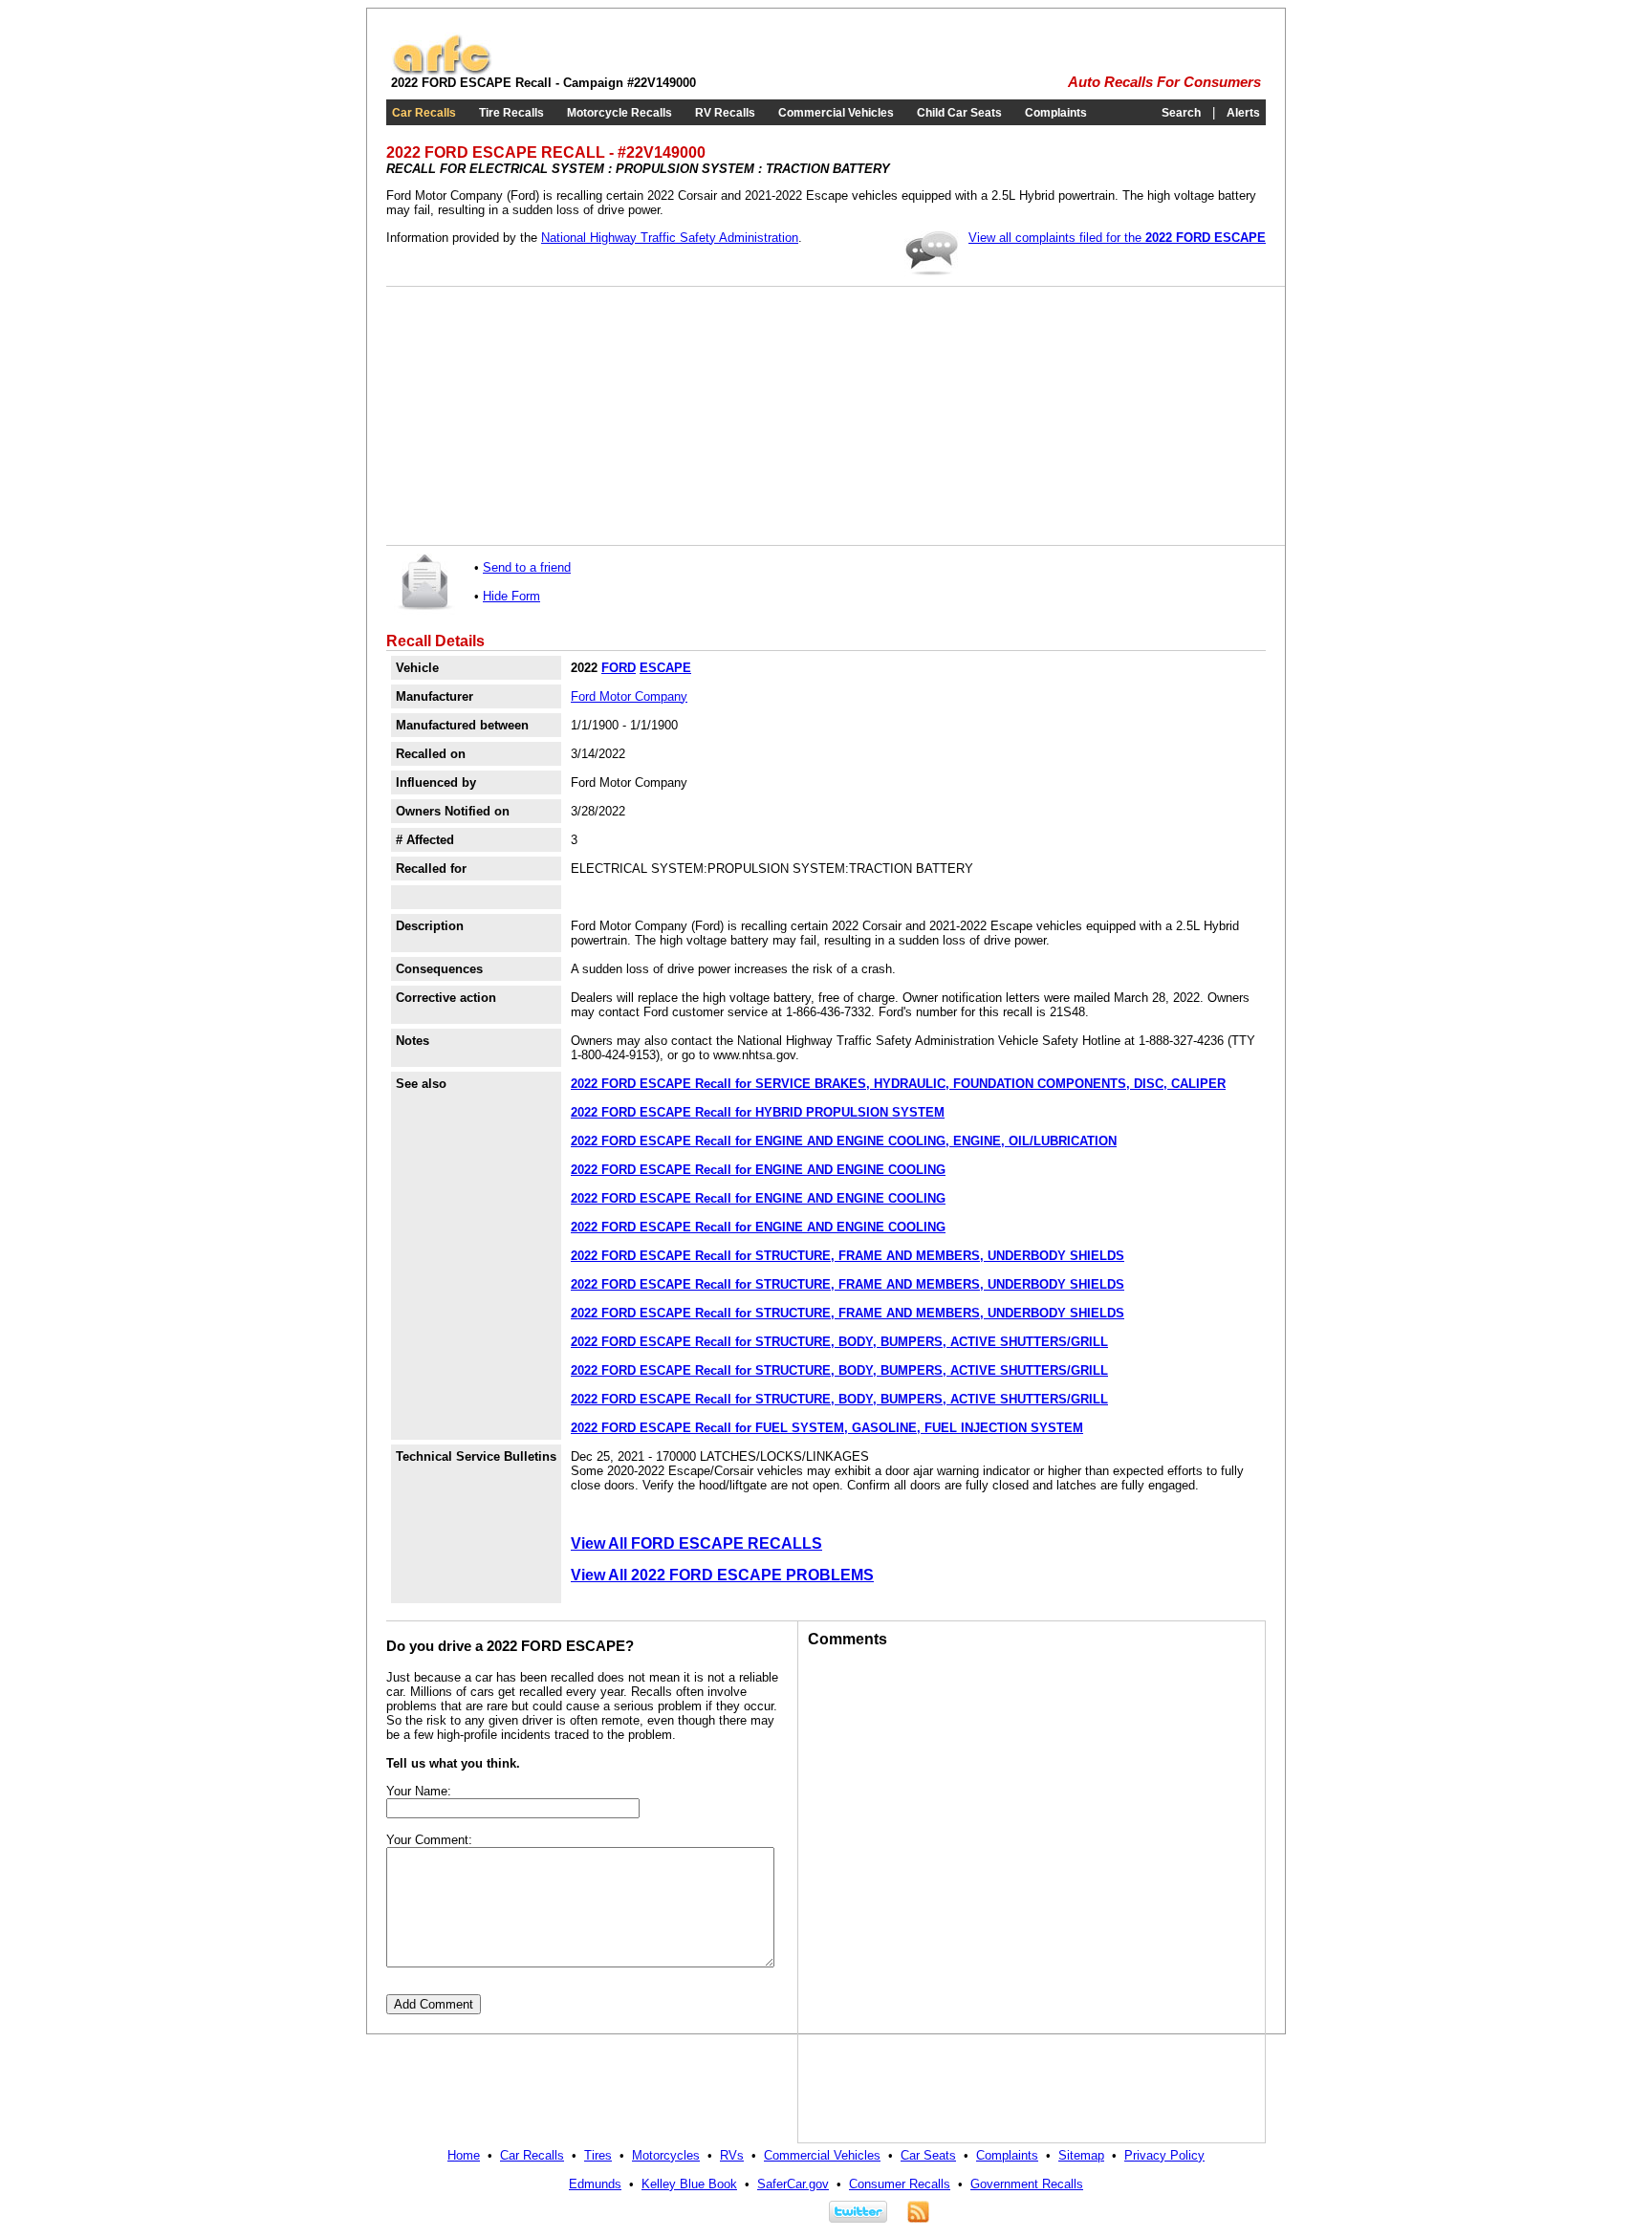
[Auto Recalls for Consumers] (442, 71)
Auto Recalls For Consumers (1164, 82)
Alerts (1243, 113)
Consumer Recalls (900, 2184)
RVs (732, 2155)
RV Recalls (725, 113)
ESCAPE (665, 668)
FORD (619, 668)
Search (1181, 113)
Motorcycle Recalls (619, 113)
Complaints (1056, 113)
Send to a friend (527, 567)
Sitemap (1081, 2155)
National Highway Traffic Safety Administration (670, 238)
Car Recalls (424, 113)
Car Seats (928, 2155)
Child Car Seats (959, 113)
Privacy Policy (1164, 2155)
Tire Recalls (511, 113)
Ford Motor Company (629, 696)
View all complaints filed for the (1117, 238)
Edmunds (595, 2184)
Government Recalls (1027, 2184)
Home (464, 2155)
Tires (598, 2155)
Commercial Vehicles (836, 113)
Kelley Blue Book (689, 2184)
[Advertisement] (539, 416)
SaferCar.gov (793, 2184)
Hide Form (511, 596)
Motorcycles (666, 2155)
